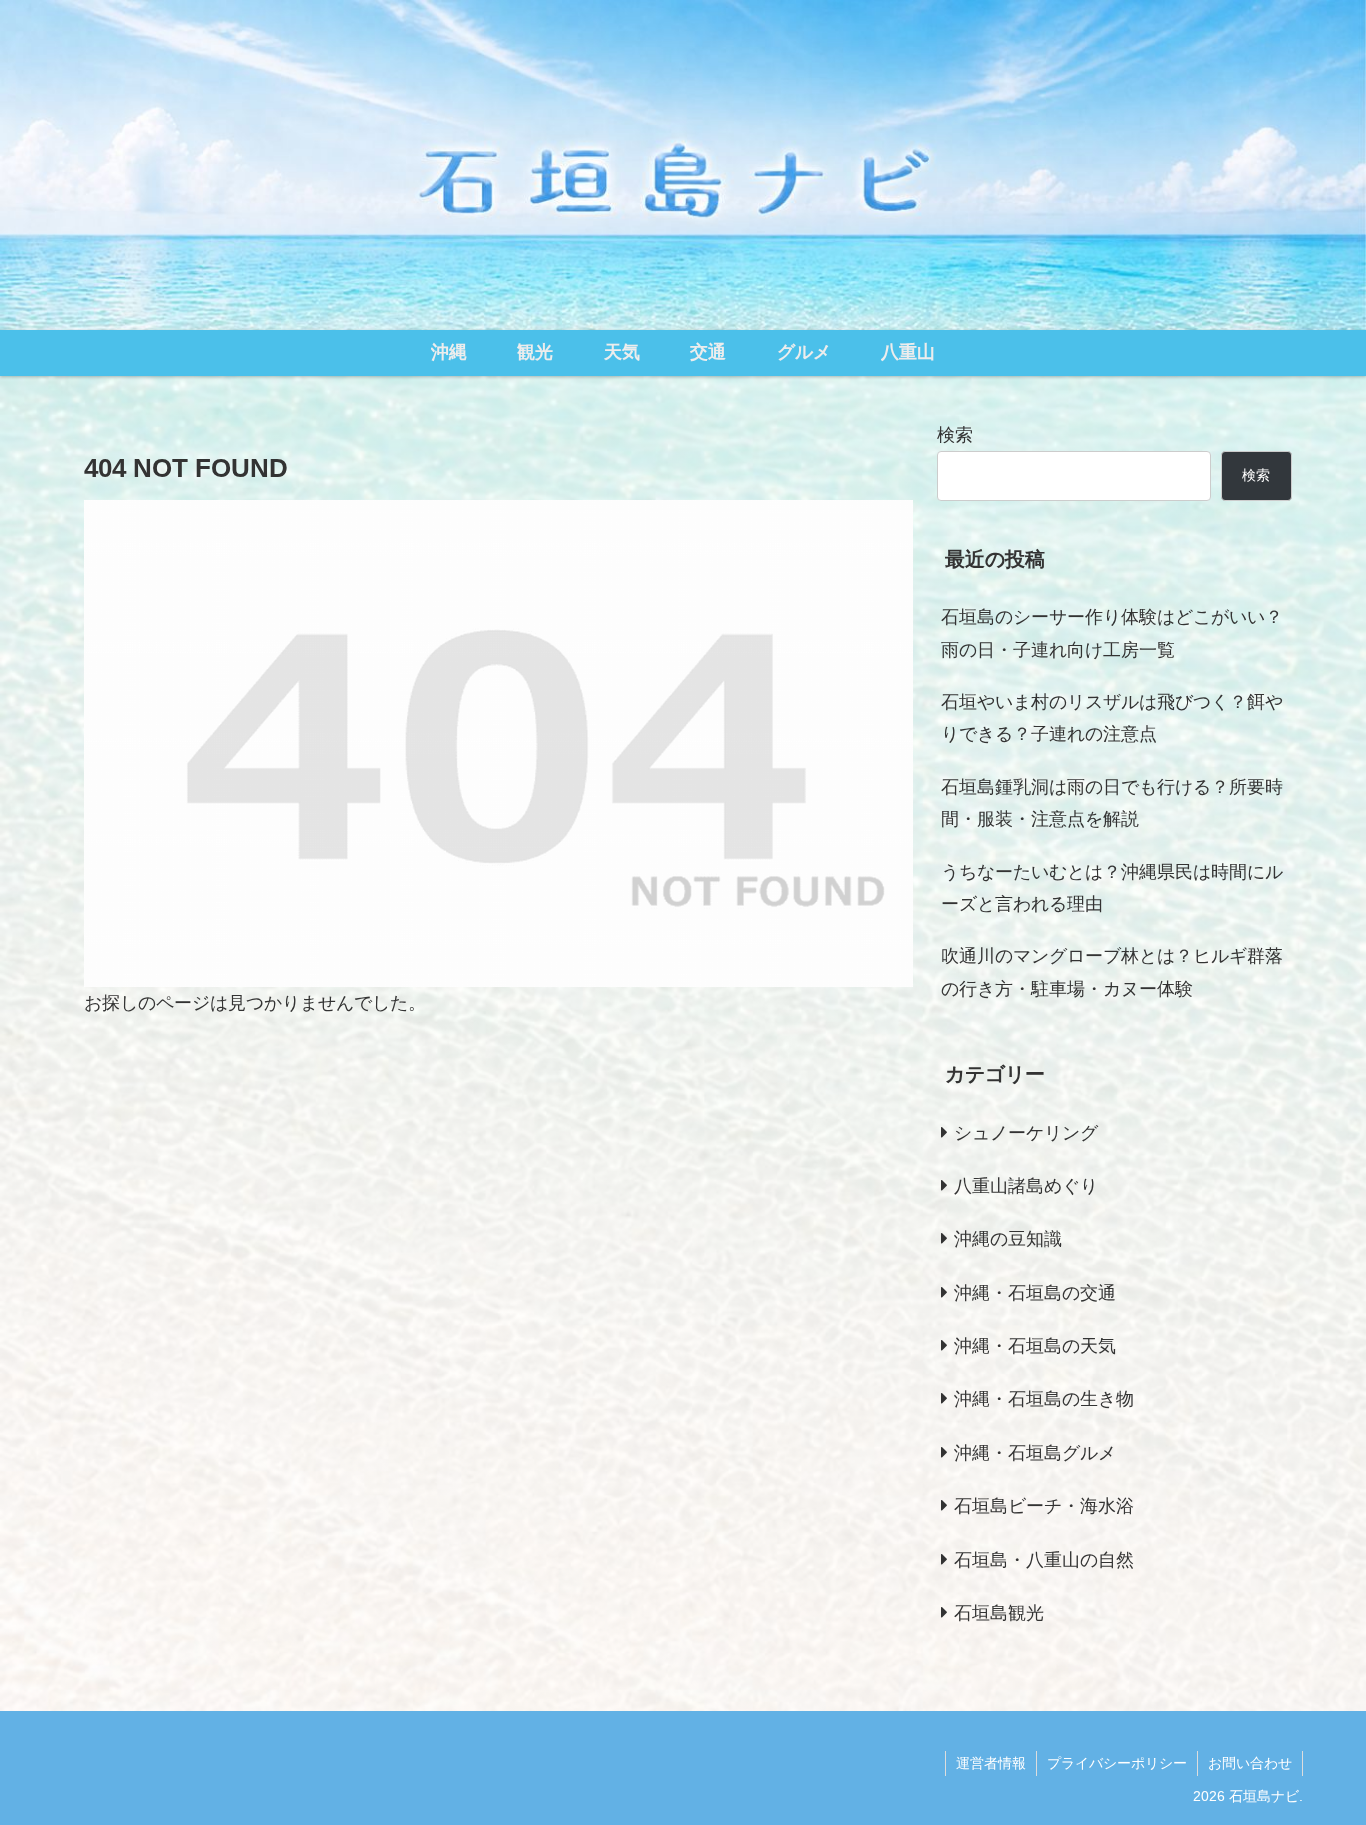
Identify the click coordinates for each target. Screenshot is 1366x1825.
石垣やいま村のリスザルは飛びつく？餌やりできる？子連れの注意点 (1112, 718)
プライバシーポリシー (1117, 1763)
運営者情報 (991, 1763)
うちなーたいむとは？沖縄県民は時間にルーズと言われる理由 (1112, 888)
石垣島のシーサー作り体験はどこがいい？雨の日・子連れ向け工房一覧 (1112, 633)
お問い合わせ (1250, 1763)
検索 (955, 435)
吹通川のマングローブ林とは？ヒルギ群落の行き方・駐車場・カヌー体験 (1112, 972)
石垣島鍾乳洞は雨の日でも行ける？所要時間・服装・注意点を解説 (1112, 803)
